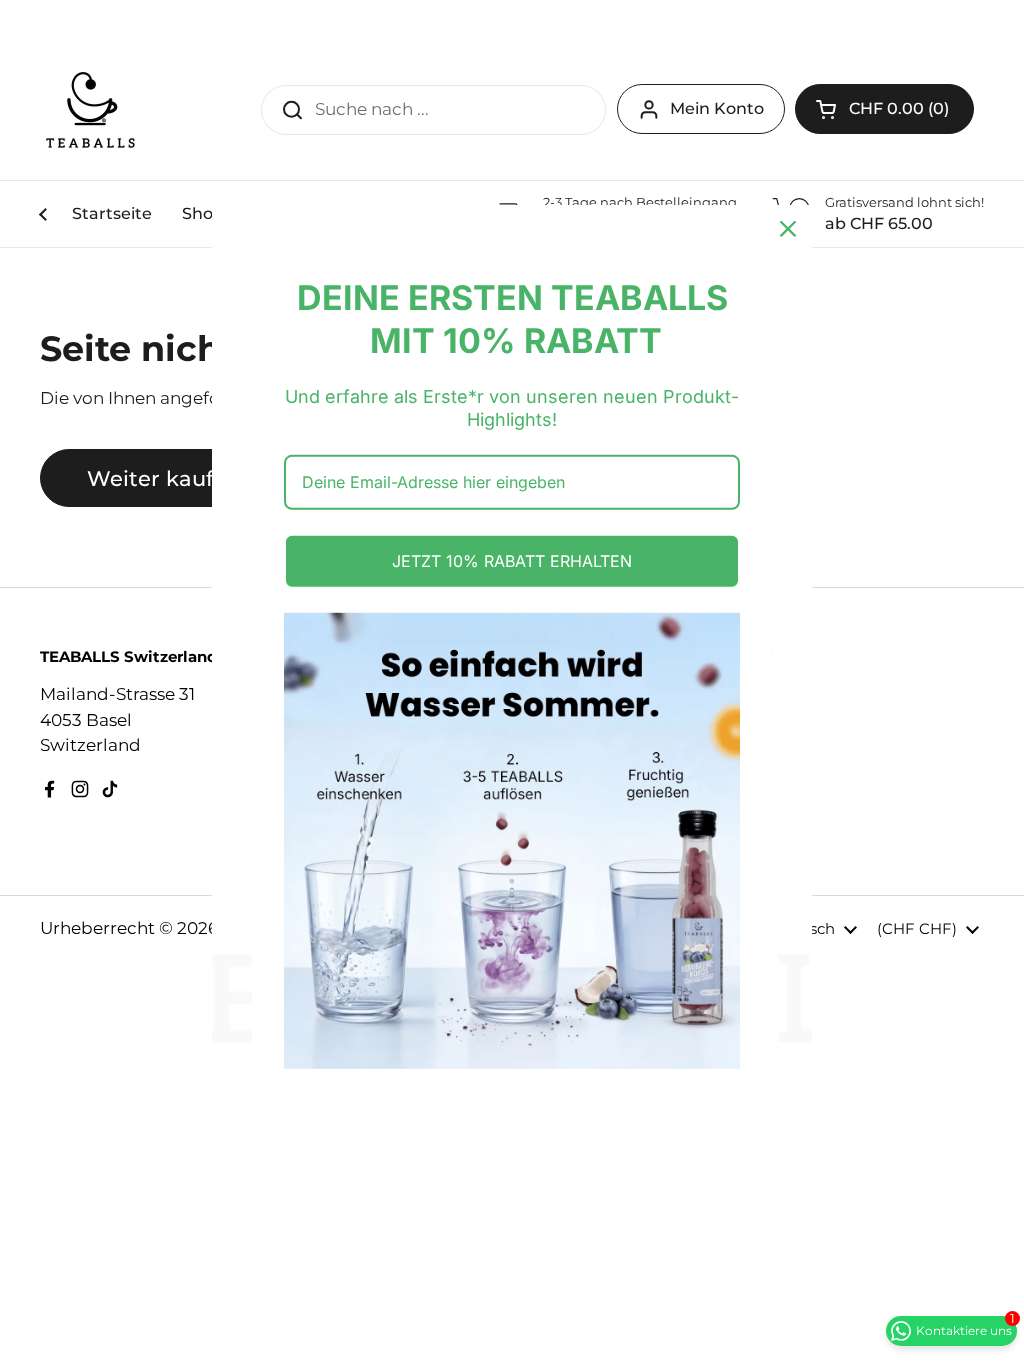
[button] (884, 109)
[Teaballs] (90, 110)
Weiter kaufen (163, 478)
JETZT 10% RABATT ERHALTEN (512, 561)
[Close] (788, 229)
